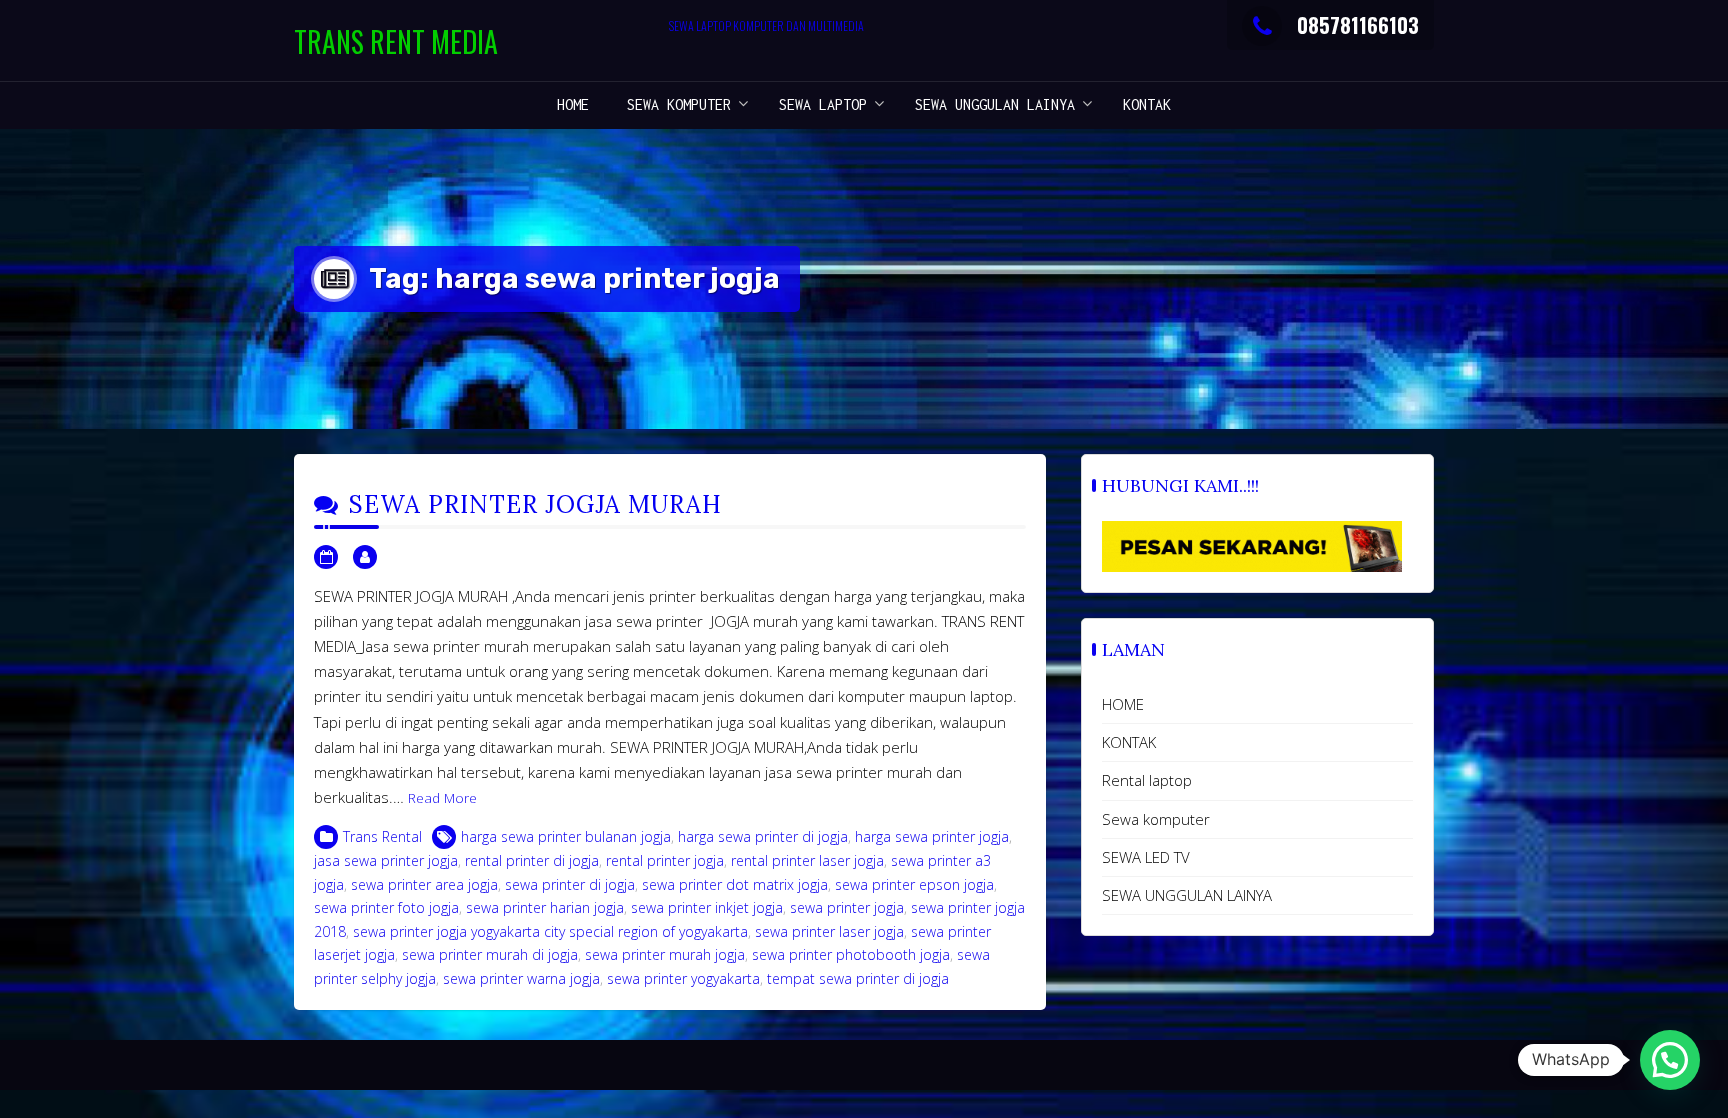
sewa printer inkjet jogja (707, 907)
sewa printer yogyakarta (683, 978)
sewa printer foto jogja (386, 907)
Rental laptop (1147, 780)
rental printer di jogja (532, 860)
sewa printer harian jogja (545, 907)
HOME (573, 104)
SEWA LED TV (1146, 857)
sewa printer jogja (847, 907)
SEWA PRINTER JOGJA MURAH (535, 504)
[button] (1670, 1060)
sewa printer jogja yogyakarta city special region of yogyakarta (550, 931)
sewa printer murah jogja (665, 954)
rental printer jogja (665, 860)
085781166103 (1358, 25)
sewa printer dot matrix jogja (735, 884)
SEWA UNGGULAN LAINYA (995, 104)
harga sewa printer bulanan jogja (566, 836)
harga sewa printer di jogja (763, 836)
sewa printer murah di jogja (490, 954)
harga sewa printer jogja (932, 836)
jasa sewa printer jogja (386, 860)
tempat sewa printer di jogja (858, 978)
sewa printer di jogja (570, 884)
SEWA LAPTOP (823, 104)
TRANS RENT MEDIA (396, 41)
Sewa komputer (679, 104)
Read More (442, 798)
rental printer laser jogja (807, 860)
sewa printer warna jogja (521, 978)
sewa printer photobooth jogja (851, 954)
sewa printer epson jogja (914, 884)
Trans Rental (382, 836)
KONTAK (1147, 104)
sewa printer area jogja (424, 884)
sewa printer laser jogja (829, 931)
